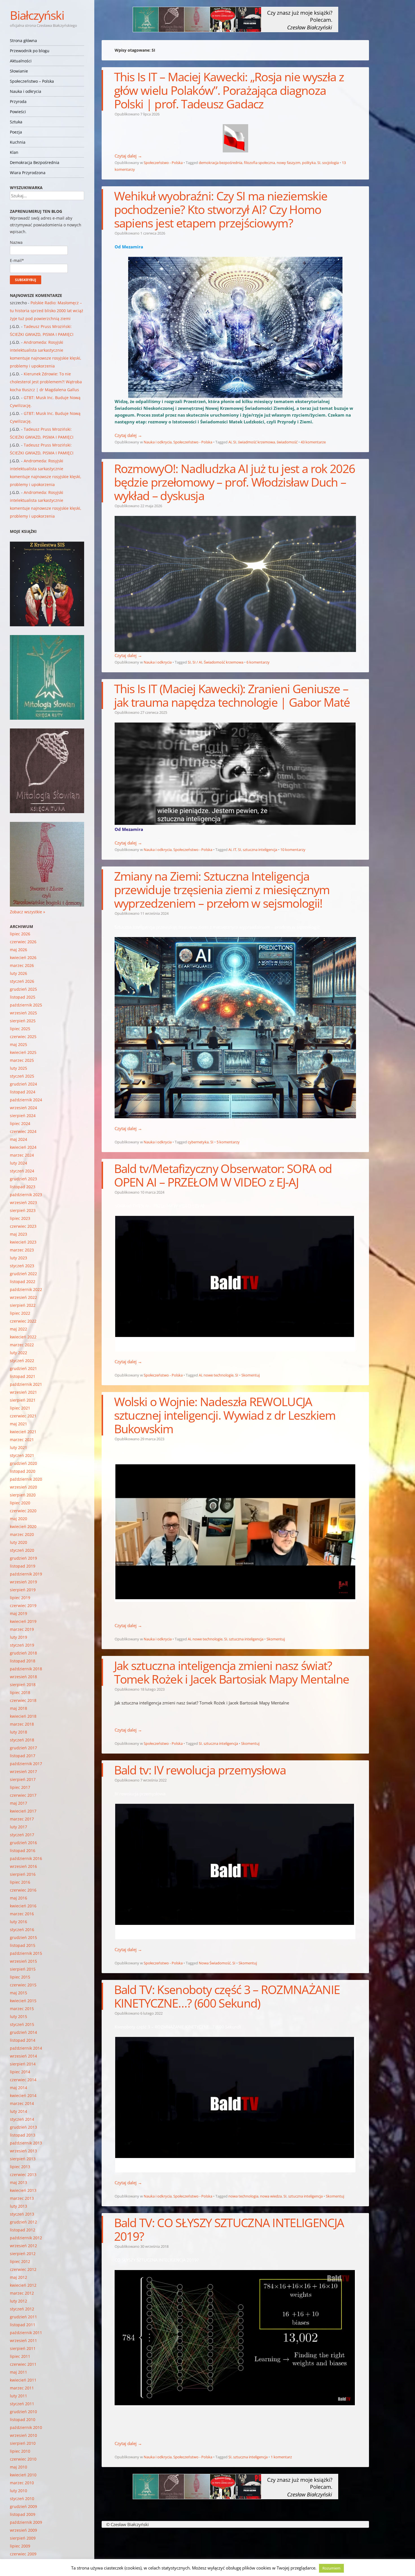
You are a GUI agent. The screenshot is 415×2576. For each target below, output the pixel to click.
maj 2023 (18, 1234)
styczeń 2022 (22, 1361)
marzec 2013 (22, 2198)
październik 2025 (26, 1005)
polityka (309, 163)
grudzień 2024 (23, 1084)
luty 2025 (18, 1068)
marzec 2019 (22, 1629)
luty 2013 (18, 2206)
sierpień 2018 (23, 1685)
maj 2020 (18, 1519)
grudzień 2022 (23, 1274)
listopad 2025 (23, 997)
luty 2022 (18, 1353)
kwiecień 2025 (23, 1052)
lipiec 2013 (20, 2167)
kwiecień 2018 (23, 1716)
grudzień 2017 (23, 1748)
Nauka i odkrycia (26, 91)
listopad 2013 (23, 2135)
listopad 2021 (23, 1376)
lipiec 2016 (20, 1882)
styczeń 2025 (22, 1076)
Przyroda (18, 101)
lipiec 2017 (20, 1787)
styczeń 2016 (22, 1930)
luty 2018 (18, 1732)
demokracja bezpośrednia (220, 163)
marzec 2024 (22, 1155)
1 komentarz (281, 2457)
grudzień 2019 (23, 1558)
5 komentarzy (228, 1142)
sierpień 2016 (23, 1874)
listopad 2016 (23, 1851)
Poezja (16, 132)
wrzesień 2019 (23, 1582)
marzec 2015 (22, 2009)
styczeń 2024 (22, 1171)
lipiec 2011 (20, 2356)
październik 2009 (26, 2522)
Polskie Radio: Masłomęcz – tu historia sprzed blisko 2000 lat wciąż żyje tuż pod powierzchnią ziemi (47, 311)
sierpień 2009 (23, 2538)
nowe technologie (219, 1375)
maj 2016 (18, 1898)
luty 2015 (18, 2016)
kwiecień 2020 (23, 1526)
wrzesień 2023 (23, 1202)
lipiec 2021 (20, 1408)
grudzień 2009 (23, 2506)
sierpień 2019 (23, 1590)
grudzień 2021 (23, 1368)
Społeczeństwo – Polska (32, 81)
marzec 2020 (22, 1534)
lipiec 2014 (20, 2072)
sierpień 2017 (23, 1779)
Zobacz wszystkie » (28, 912)
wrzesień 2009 (23, 2530)
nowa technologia (243, 2196)
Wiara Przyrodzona (28, 173)
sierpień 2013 (23, 2159)
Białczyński (37, 15)
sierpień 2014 (23, 2064)
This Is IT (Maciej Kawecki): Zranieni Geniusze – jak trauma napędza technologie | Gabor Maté (232, 695)
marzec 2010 (22, 2483)
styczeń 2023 (22, 1266)
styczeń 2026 (22, 981)
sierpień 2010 (23, 2443)
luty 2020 (18, 1542)
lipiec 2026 (20, 934)
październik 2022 (26, 1289)
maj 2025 (18, 1044)
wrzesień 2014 (23, 2056)
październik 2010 (26, 2427)
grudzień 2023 (23, 1179)
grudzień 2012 (23, 2222)
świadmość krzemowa (256, 442)
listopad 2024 (23, 1092)
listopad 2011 (23, 2325)
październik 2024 (26, 1100)
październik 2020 (26, 1479)
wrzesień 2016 (23, 1866)
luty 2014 (18, 2111)
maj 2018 (18, 1708)
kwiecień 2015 (23, 2001)
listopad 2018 (23, 1661)
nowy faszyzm (289, 163)
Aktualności (21, 61)
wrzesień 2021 (23, 1392)
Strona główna (23, 41)
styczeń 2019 (22, 1645)
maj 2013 (18, 2182)
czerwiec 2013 (23, 2175)
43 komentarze (313, 442)
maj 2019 (18, 1613)
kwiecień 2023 (23, 1242)
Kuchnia (18, 142)
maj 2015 (18, 1993)
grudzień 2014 (23, 2032)
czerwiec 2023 (23, 1226)
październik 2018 (26, 1669)
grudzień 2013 (23, 2127)
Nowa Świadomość (215, 1963)
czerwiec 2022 (23, 1321)
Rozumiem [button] (331, 2568)
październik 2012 (26, 2238)
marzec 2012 (22, 2293)
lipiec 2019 (20, 1598)
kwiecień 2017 (23, 1811)
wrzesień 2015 (23, 1961)
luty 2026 (18, 973)
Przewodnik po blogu (30, 51)
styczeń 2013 (22, 2214)
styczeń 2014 (22, 2119)
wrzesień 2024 (23, 1108)
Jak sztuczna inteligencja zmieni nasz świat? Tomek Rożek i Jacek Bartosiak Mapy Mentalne (232, 1672)
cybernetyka (198, 1142)
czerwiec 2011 (23, 2364)
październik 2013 (26, 2143)
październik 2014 (26, 2048)
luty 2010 (18, 2491)
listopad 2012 (23, 2230)
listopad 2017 (23, 1756)
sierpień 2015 (23, 1969)
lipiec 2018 (20, 1692)
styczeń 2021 (22, 1455)
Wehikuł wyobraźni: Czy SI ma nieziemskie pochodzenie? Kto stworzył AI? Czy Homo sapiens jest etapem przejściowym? (221, 209)
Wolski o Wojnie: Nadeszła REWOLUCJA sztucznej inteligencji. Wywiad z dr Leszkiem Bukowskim (225, 1415)
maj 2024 (18, 1139)
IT (235, 850)
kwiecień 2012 (23, 2285)
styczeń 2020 (22, 1550)
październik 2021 (26, 1384)
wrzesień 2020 (23, 1487)
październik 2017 (26, 1764)
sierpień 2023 (23, 1210)
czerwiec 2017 (23, 1795)
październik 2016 (26, 1858)
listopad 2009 (23, 2514)
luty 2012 (18, 2301)
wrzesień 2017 (23, 1771)
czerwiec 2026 (23, 942)
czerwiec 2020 (23, 1511)
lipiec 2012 (20, 2261)
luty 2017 (18, 1827)
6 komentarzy (258, 662)
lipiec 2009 (20, 2546)
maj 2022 (18, 1329)
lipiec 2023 (20, 1218)
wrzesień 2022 (23, 1297)
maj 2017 (18, 1803)
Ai (230, 442)
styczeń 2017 (22, 1835)
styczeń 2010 (22, 2499)
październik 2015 (26, 1953)
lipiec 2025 (20, 1029)
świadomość (287, 442)
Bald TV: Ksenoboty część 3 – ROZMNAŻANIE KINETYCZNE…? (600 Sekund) (227, 1996)
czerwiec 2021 (23, 1416)
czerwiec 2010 (23, 2459)
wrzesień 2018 (23, 1677)
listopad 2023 (23, 1187)
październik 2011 (26, 2333)
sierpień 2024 (23, 1116)
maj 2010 (18, 2467)
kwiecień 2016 (23, 1906)
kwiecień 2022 (23, 1337)
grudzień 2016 (23, 1843)
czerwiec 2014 (23, 2080)
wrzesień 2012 (23, 2246)
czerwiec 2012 (23, 2269)
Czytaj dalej (128, 156)
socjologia (330, 163)
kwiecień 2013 (23, 2190)
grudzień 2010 (23, 2412)
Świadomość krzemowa (224, 662)
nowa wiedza (271, 2196)
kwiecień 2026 (23, 957)
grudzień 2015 (23, 1937)
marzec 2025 (22, 1060)
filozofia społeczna (259, 163)
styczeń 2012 (22, 2309)
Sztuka (16, 122)
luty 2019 (18, 1637)
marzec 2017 (22, 1819)
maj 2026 (18, 950)
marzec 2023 (22, 1250)
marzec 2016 (22, 1914)
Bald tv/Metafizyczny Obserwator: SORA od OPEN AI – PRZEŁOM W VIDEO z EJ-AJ (223, 1175)
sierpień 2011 (23, 2348)
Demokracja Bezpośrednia (35, 162)
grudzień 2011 (23, 2317)
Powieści (18, 112)
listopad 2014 (23, 2040)
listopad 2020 (23, 1471)
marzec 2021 (22, 1440)
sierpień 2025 (23, 1021)
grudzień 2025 (23, 989)
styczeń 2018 (22, 1740)
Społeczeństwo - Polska (163, 163)
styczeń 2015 (22, 2024)
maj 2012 (18, 2277)
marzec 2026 (22, 965)
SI (319, 163)
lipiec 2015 (20, 1977)
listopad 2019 (23, 1566)
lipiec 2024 (20, 1123)
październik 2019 (26, 1574)
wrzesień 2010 (23, 2435)
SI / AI (197, 662)
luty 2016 (18, 1922)
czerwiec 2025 (23, 1037)
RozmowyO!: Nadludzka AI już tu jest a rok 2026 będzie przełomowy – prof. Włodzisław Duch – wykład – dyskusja (235, 482)
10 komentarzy (293, 850)
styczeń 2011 (22, 2404)
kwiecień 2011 (23, 2380)
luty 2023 (18, 1258)
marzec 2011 (22, 2388)
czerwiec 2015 (23, 1985)
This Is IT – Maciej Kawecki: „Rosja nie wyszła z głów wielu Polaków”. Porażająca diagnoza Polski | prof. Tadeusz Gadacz (229, 90)
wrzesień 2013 (23, 2151)
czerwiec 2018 (23, 1700)
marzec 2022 (22, 1345)
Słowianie (19, 71)
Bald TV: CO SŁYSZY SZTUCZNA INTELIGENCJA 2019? (229, 2229)
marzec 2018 (22, 1724)
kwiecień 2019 (23, 1621)
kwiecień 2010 (23, 2475)
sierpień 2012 (23, 2254)
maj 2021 (18, 1424)
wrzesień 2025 (23, 1013)
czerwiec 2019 (23, 1606)
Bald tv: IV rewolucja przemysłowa (200, 1770)
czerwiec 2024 (23, 1131)
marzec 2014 (22, 2103)
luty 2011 (18, 2396)
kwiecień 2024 (23, 1147)
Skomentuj (251, 1375)
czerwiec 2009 (23, 2554)
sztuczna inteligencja (260, 850)
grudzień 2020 (23, 1463)
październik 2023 (26, 1195)
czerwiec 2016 (23, 1890)
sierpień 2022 (23, 1305)
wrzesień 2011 (23, 2340)
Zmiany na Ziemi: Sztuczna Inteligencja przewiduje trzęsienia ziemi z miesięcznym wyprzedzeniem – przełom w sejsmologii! (222, 889)
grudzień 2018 (23, 1653)
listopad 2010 (23, 2419)
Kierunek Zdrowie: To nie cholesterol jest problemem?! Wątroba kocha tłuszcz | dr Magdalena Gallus (46, 382)
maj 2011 (18, 2372)
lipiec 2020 (20, 1503)
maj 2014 (18, 2088)
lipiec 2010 (20, 2451)
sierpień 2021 (23, 1400)
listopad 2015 (23, 1945)
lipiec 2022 (20, 1313)
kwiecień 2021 (23, 1432)
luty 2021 (18, 1447)
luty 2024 (18, 1163)
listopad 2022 (23, 1282)
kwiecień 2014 (23, 2095)
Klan (14, 152)
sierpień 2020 (23, 1495)
